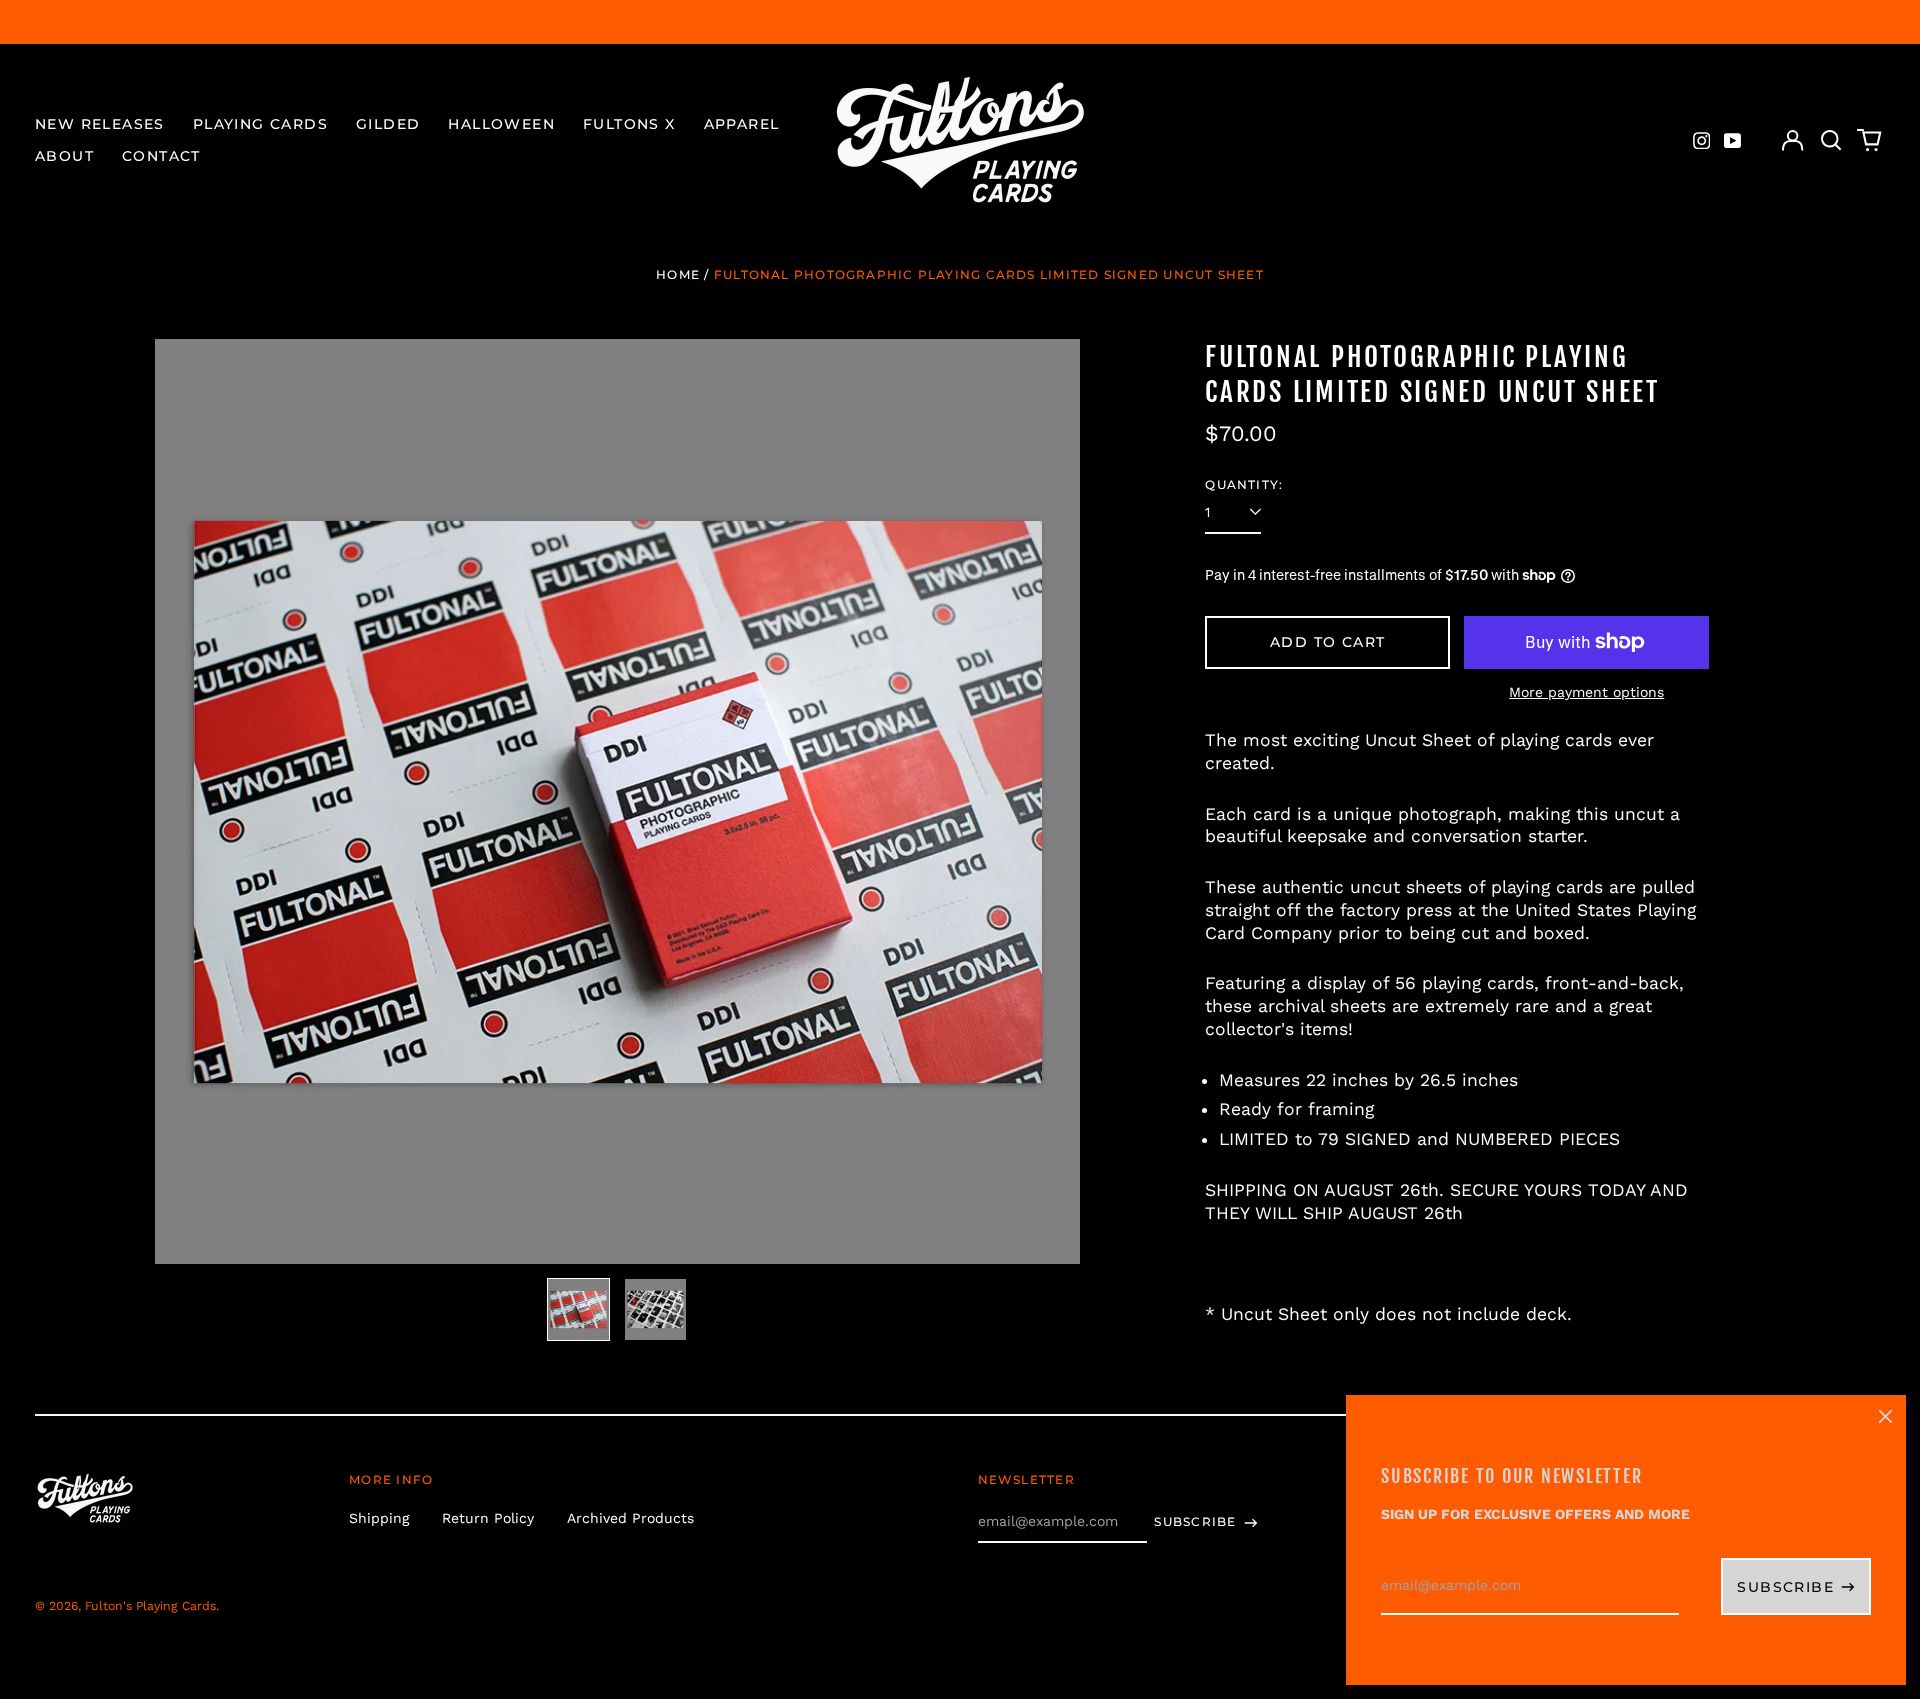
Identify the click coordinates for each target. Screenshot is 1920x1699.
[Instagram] (1702, 141)
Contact (161, 156)
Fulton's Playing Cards (150, 1606)
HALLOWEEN (501, 124)
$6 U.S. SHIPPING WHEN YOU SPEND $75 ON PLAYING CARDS (960, 21)
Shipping (379, 1518)
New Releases (100, 124)
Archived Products (630, 1518)
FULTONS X (629, 124)
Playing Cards (260, 124)
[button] (1831, 141)
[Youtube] (1733, 141)
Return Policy (488, 1518)
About (64, 156)
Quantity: (1244, 484)
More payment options (1586, 692)
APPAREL (742, 124)
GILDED (388, 124)
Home (678, 274)
